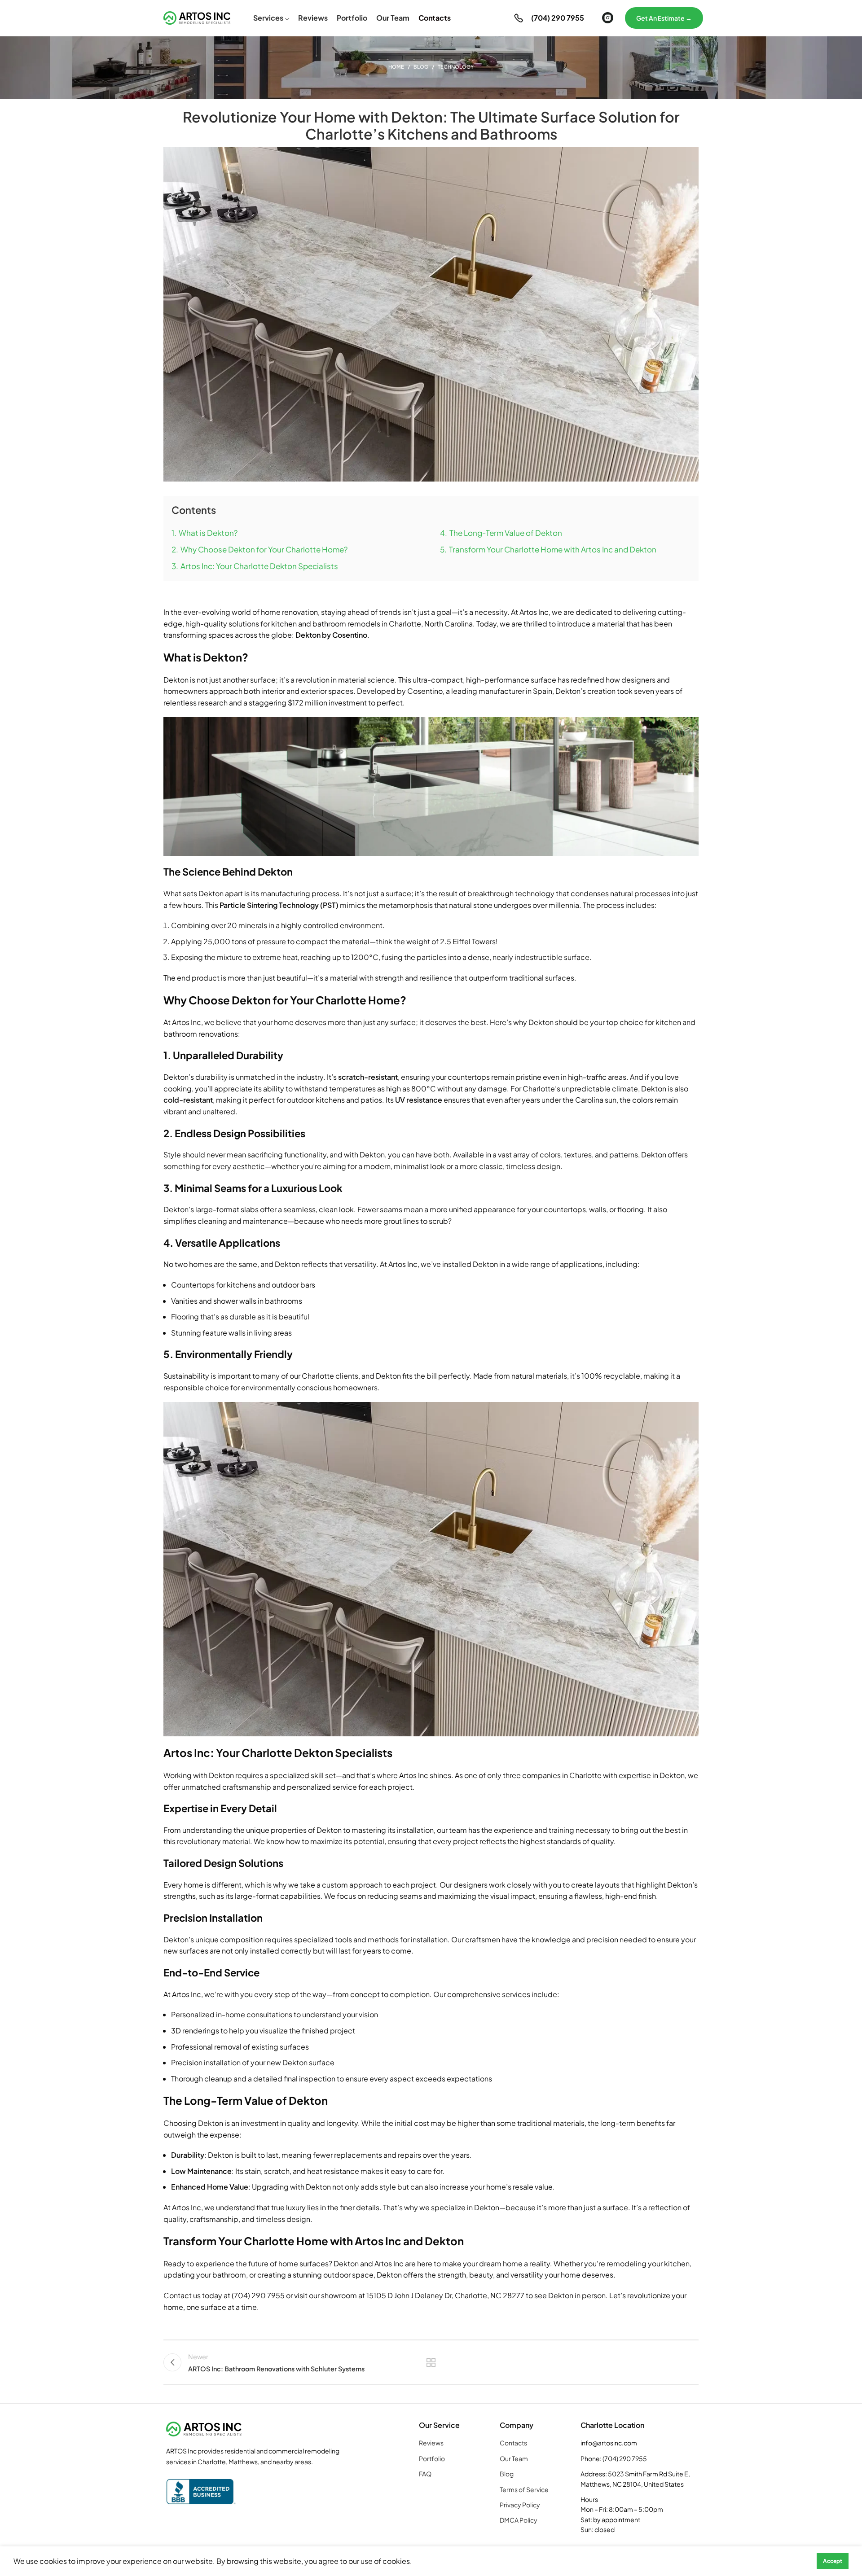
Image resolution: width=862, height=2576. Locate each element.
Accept (833, 2561)
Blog (421, 67)
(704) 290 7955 (558, 18)
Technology (456, 67)
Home (396, 67)
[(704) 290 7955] (519, 18)
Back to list (431, 2362)
